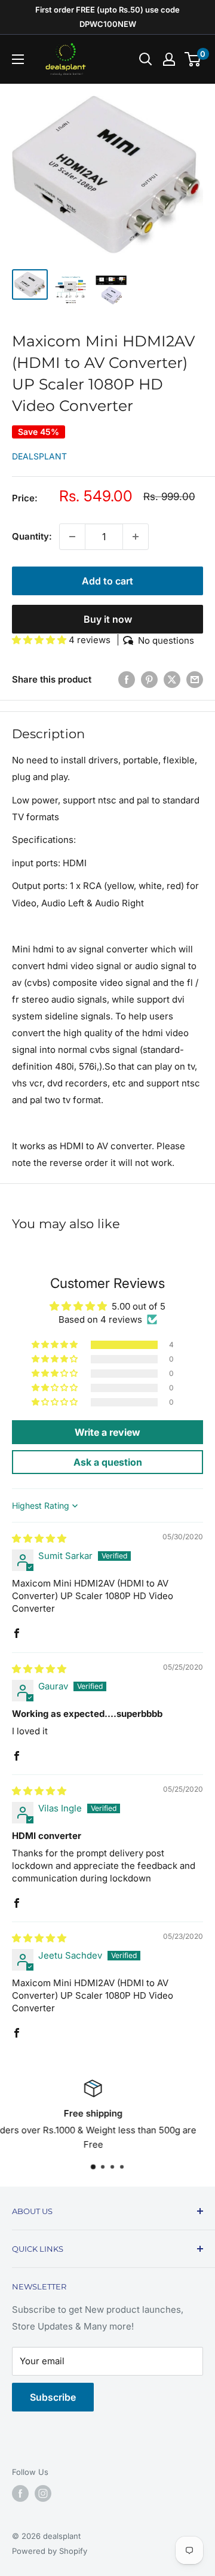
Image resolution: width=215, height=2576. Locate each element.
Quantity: (32, 536)
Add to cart (107, 581)
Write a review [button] (107, 1432)
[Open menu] (18, 59)
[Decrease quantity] (72, 537)
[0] (193, 59)
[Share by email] (195, 679)
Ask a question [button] (108, 1462)
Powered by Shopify (50, 2551)
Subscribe (53, 2397)
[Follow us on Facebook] (20, 2493)
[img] (39, 1538)
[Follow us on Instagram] (43, 2493)
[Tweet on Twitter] (172, 679)
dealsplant (39, 456)
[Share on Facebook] (127, 679)
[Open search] (146, 59)
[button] (40, 640)
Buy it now (108, 619)
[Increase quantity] (136, 537)
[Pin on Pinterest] (149, 679)
